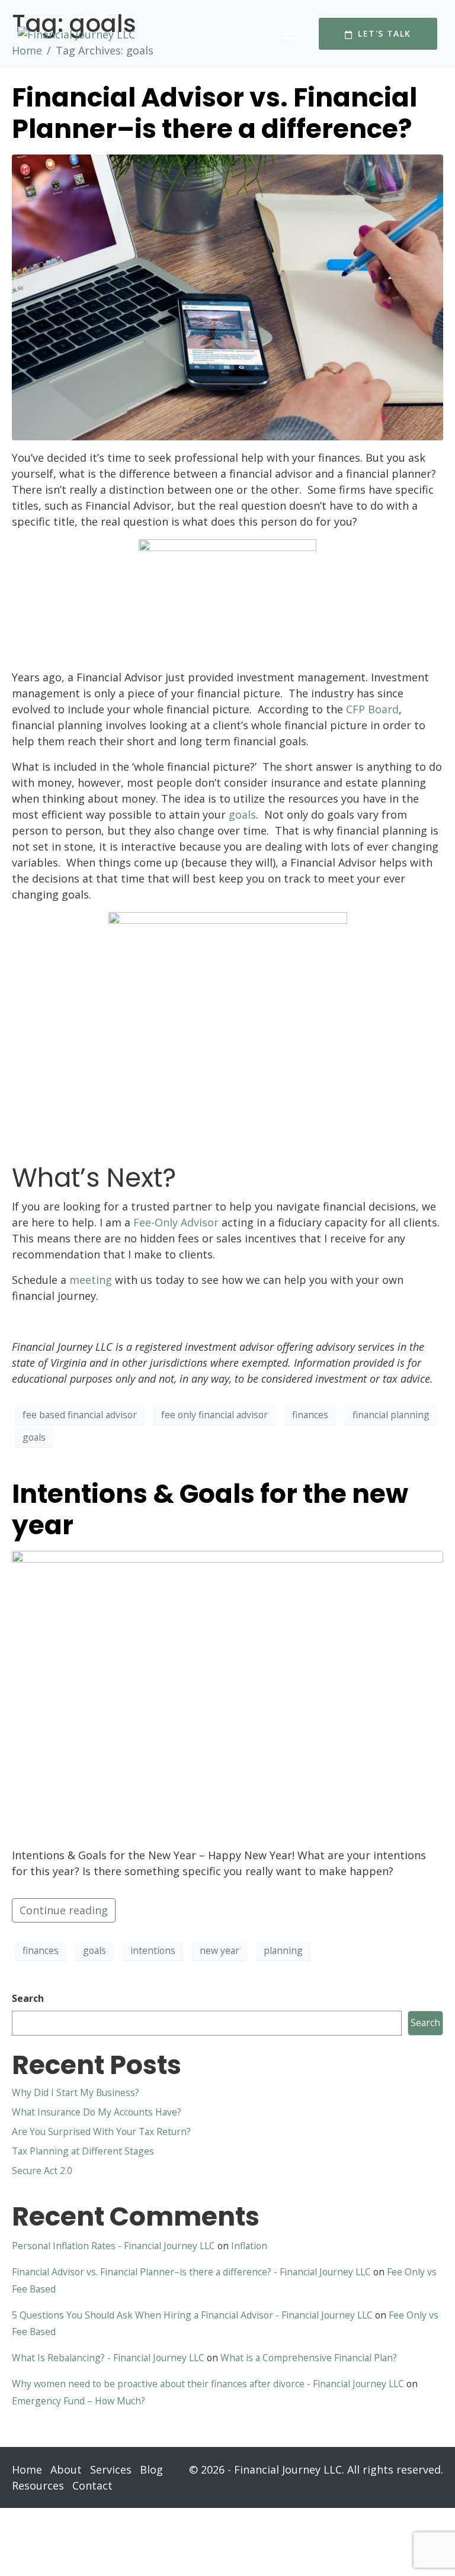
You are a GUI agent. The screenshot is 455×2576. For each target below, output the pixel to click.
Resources (38, 2485)
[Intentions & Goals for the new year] (227, 1693)
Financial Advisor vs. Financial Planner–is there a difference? (214, 113)
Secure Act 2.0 (42, 2171)
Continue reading (64, 1910)
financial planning (391, 1415)
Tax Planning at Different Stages (83, 2151)
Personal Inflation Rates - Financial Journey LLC (113, 2246)
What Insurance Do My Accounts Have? (97, 2112)
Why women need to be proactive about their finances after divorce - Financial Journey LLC (208, 2384)
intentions (153, 1950)
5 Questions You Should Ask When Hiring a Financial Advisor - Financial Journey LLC (192, 2315)
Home (27, 2469)
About (66, 2469)
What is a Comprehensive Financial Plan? (309, 2358)
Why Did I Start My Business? (76, 2092)
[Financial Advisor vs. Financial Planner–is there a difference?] (227, 296)
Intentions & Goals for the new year (210, 1509)
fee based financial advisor (80, 1415)
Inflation (249, 2246)
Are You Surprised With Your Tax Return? (101, 2131)
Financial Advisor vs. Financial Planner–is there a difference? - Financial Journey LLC (191, 2272)
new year (220, 1950)
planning (283, 1950)
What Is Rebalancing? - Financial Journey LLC (108, 2358)
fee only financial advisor (214, 1415)
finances (310, 1415)
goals (34, 1437)
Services (111, 2469)
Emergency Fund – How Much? (78, 2401)
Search (28, 1998)
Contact (92, 2485)
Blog (151, 2469)
